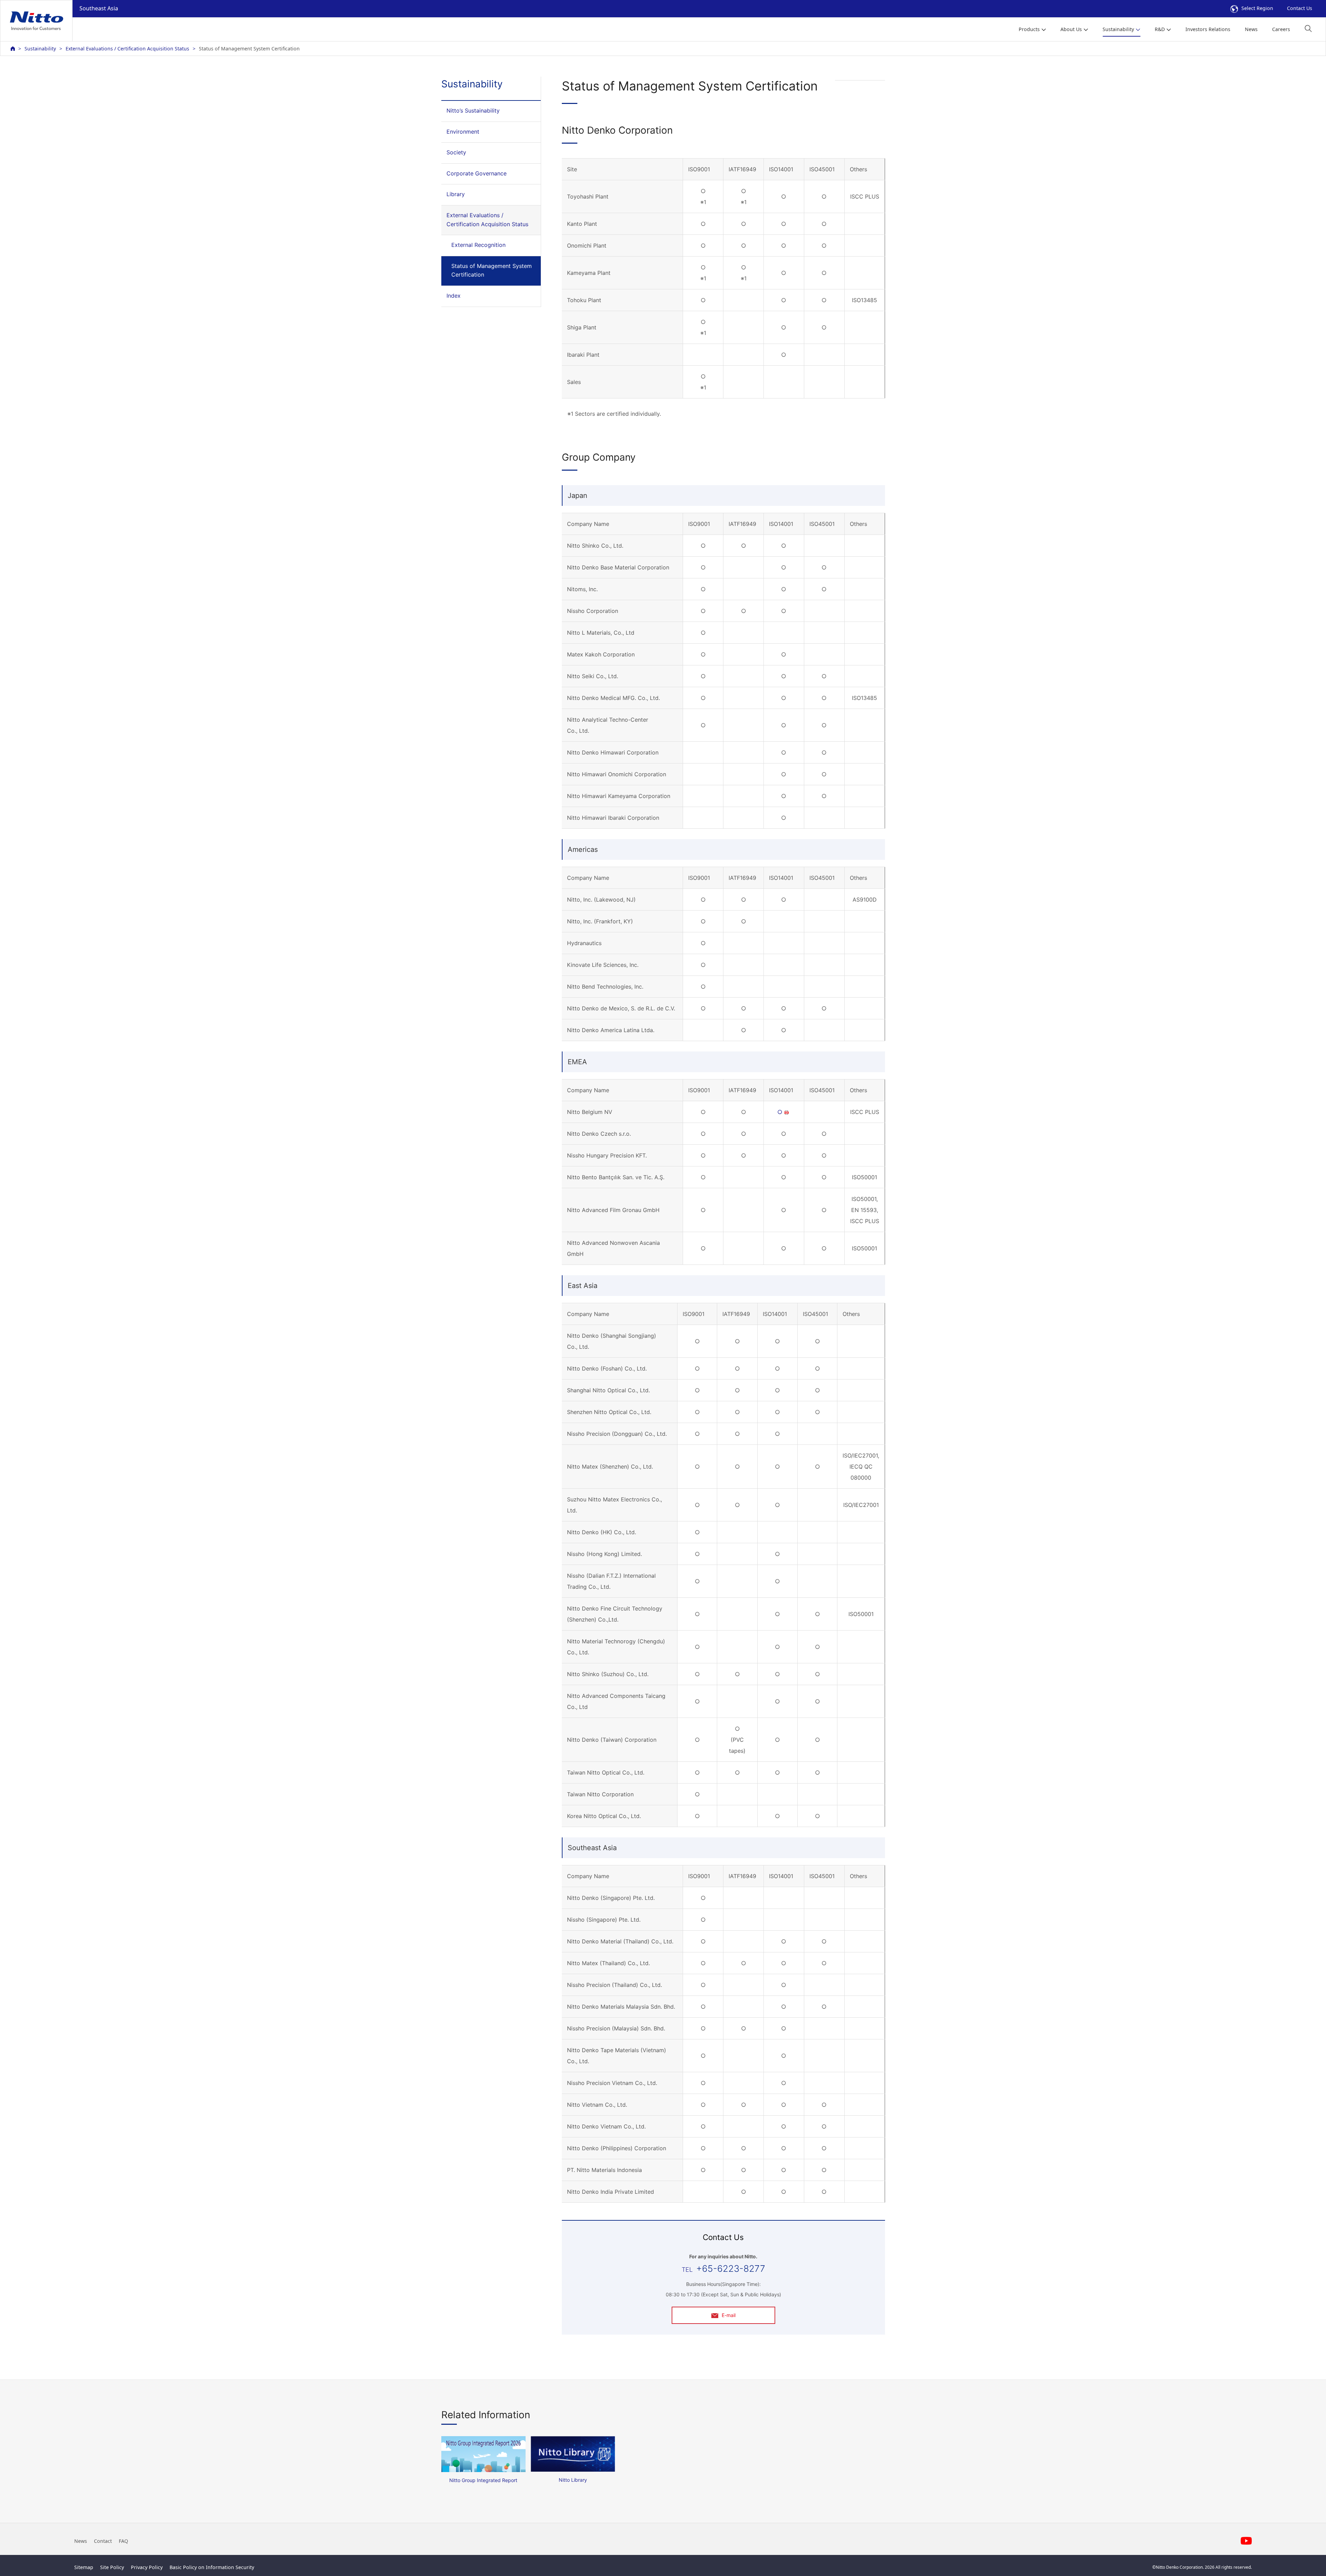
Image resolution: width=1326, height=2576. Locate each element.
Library (456, 194)
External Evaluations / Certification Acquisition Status (127, 49)
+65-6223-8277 (731, 2269)
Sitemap (84, 2567)
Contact (103, 2541)
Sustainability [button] (1118, 29)
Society (456, 152)
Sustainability (40, 49)
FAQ (123, 2541)
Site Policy (112, 2567)
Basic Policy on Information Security (212, 2567)
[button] (1308, 28)
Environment (463, 132)
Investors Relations (1208, 29)
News (1251, 29)
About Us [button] (1071, 29)
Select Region (1257, 8)
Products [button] (1029, 29)
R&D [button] (1160, 29)
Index (454, 296)
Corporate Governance (477, 173)
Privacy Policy (147, 2567)
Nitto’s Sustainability (473, 110)
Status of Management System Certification (492, 270)
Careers (1281, 29)
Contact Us (1300, 8)
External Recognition (478, 245)
